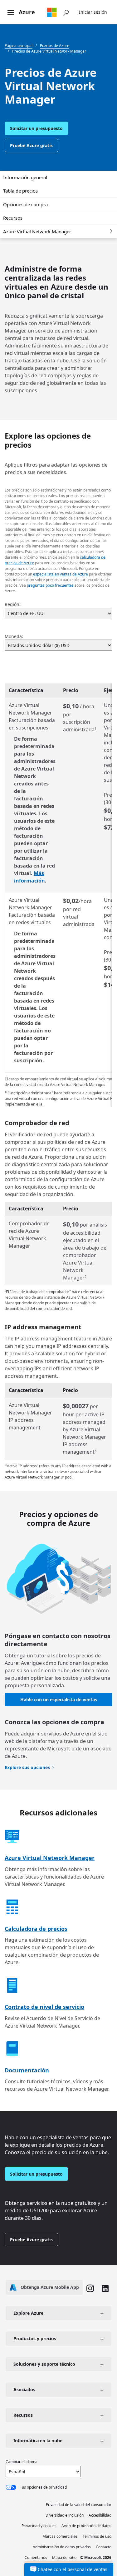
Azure (27, 12)
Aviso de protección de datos (86, 2526)
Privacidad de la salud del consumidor (79, 2505)
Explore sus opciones (27, 1767)
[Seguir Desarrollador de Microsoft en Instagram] (90, 2289)
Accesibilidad (100, 2515)
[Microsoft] (52, 12)
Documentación (27, 2070)
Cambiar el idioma (22, 2462)
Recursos (13, 218)
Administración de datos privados (62, 2547)
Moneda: (14, 636)
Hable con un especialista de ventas (59, 1700)
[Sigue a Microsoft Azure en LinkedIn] (105, 2289)
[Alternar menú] (11, 13)
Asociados (24, 2390)
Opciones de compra (25, 204)
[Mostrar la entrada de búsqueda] (66, 12)
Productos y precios (35, 2338)
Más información (29, 877)
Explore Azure (28, 2313)
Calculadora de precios (36, 1929)
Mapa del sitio (64, 2557)
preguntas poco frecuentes (50, 585)
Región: (13, 604)
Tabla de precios (20, 191)
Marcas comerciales (60, 2536)
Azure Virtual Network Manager (37, 231)
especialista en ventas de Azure (61, 574)
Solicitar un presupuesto (36, 128)
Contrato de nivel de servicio (44, 2007)
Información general (25, 177)
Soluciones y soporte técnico (44, 2364)
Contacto (104, 2547)
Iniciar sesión (93, 12)
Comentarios (36, 2557)
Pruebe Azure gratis (31, 145)
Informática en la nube (38, 2441)
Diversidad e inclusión (65, 2515)
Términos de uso (97, 2536)
